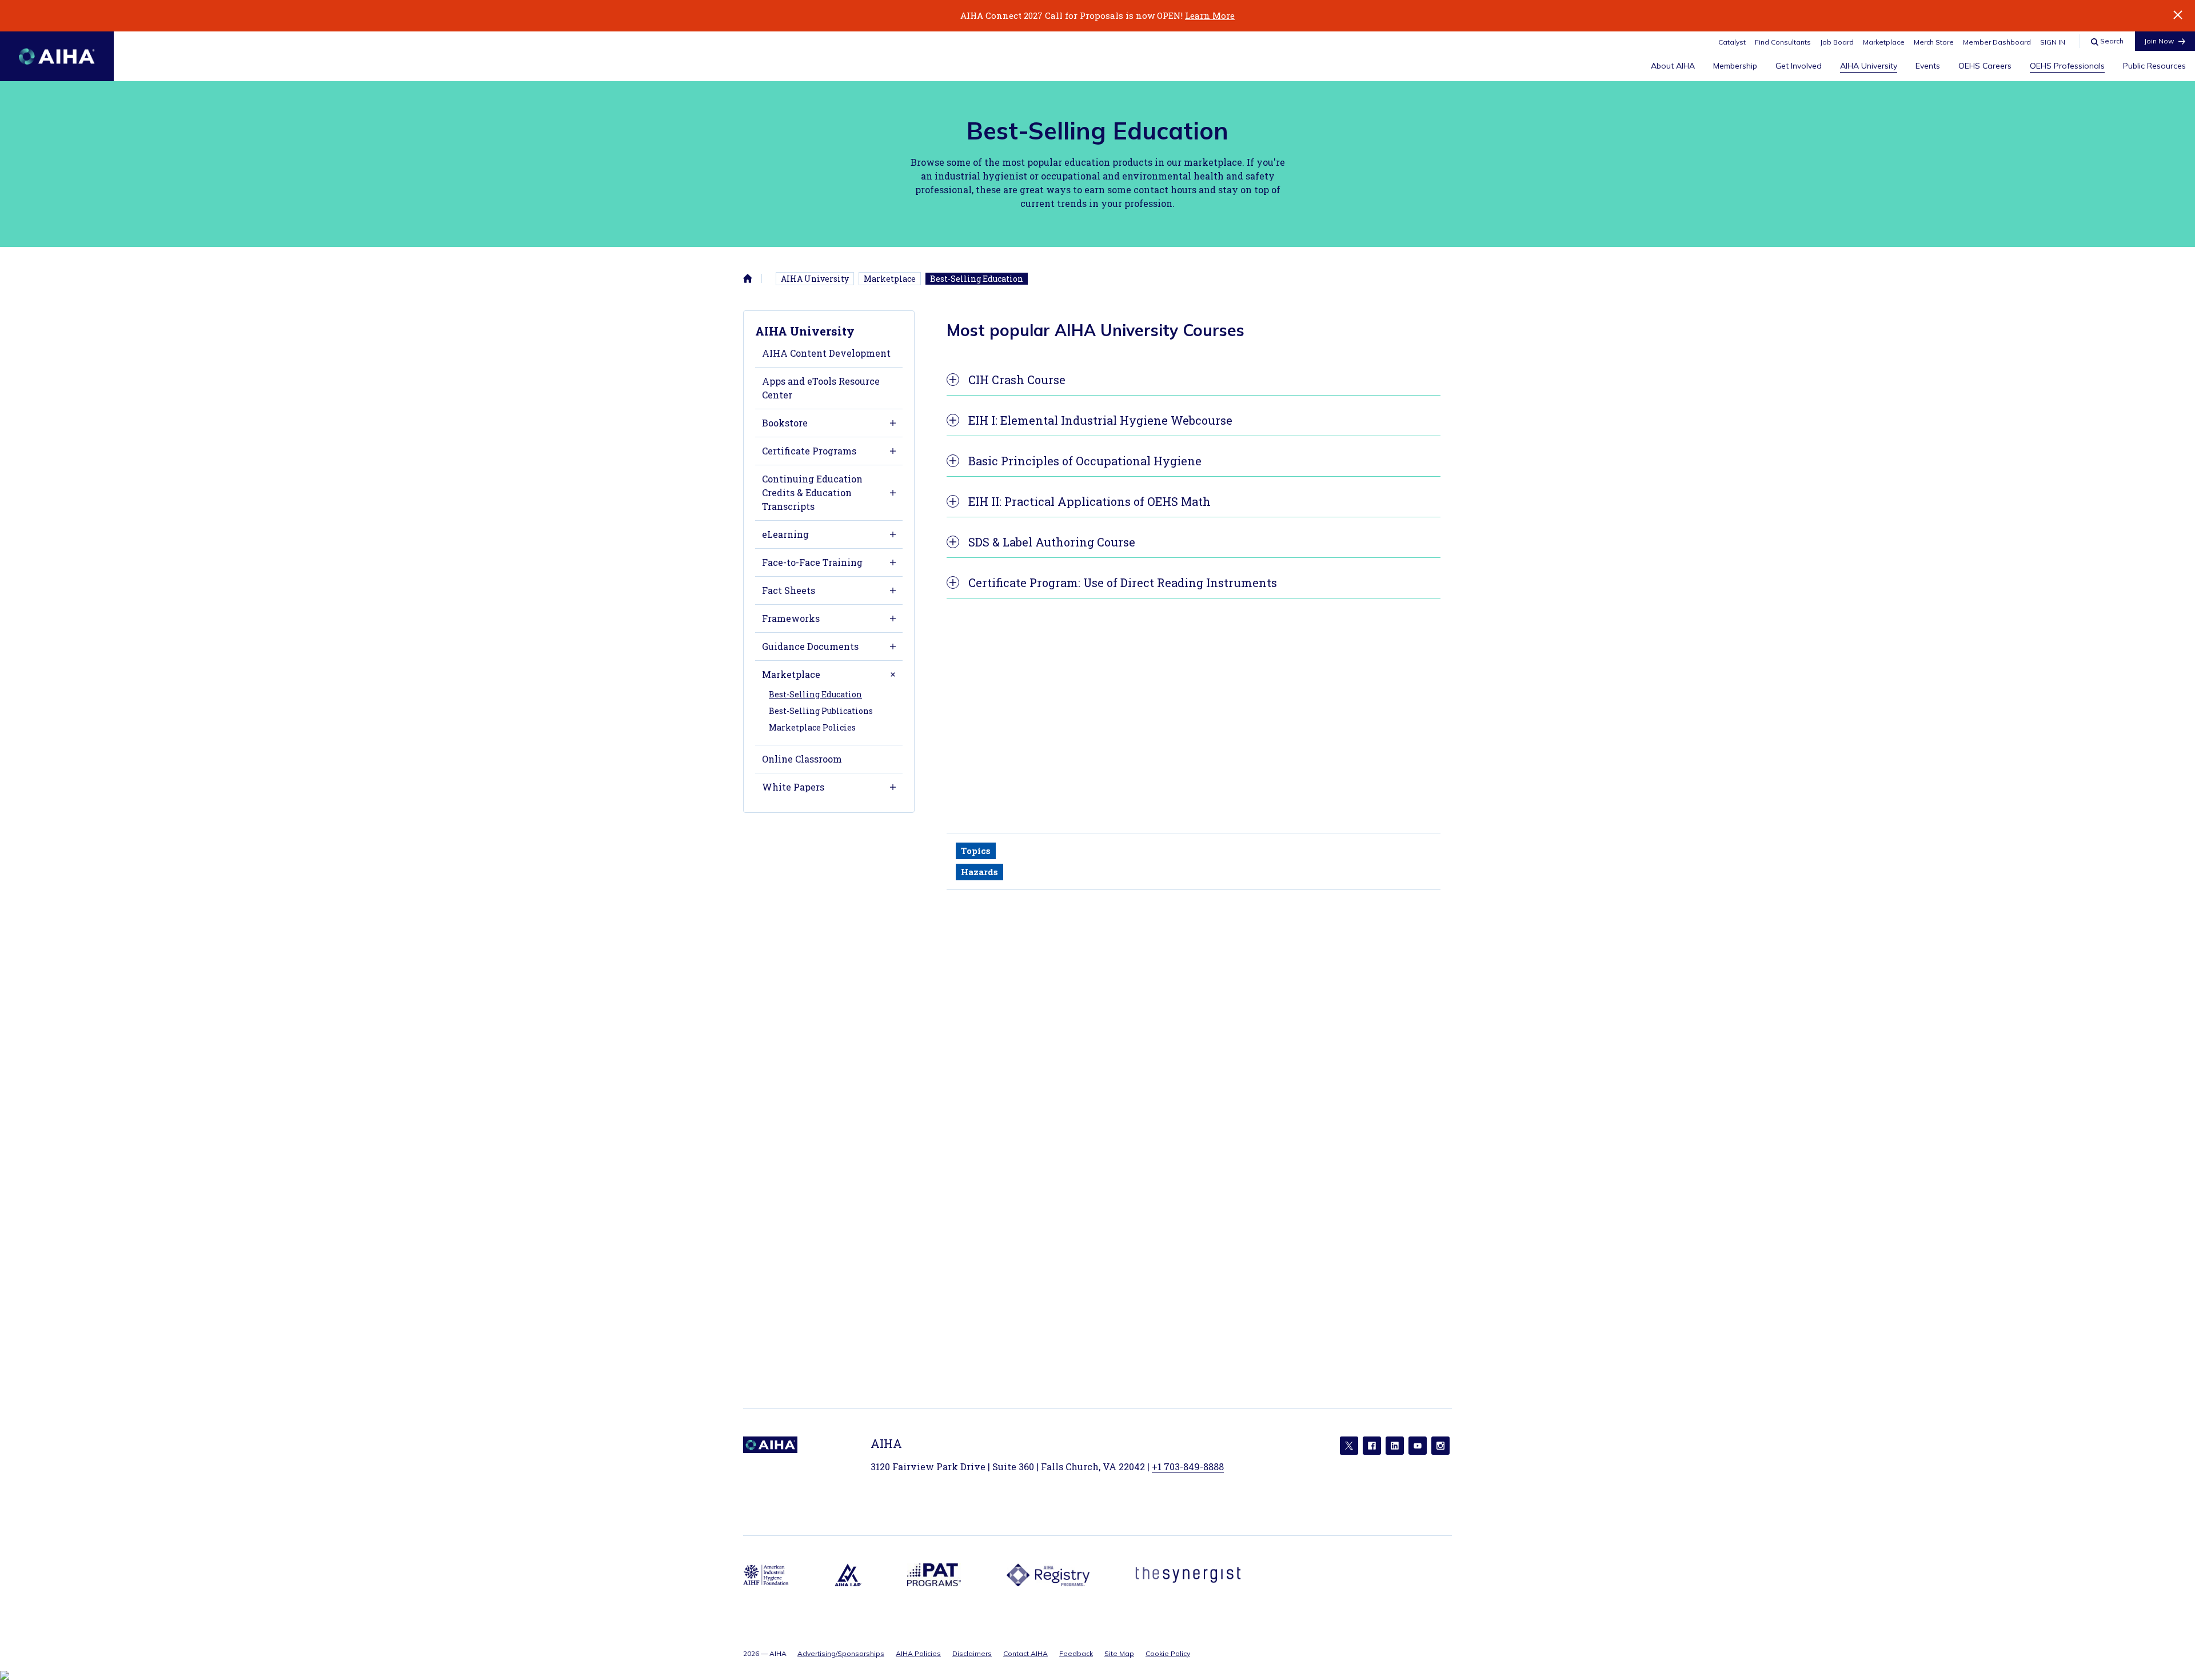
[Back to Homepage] (57, 56)
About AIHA (1673, 66)
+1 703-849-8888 (1188, 1466)
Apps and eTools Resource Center (821, 388)
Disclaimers (972, 1653)
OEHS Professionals (2067, 66)
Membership (1735, 66)
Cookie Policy (1168, 1653)
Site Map (1119, 1653)
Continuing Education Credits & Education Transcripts (812, 492)
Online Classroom (802, 759)
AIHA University (1869, 66)
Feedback (1076, 1653)
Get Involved (1799, 66)
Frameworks (791, 618)
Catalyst (1732, 42)
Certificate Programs (809, 451)
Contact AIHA (1025, 1653)
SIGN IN (2053, 42)
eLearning (785, 534)
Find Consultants (1783, 42)
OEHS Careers (1985, 66)
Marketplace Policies (812, 727)
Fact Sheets (789, 590)
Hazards (979, 872)
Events (1928, 66)
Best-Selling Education (977, 279)
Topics (976, 851)
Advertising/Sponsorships (841, 1653)
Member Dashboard (1997, 42)
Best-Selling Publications (821, 711)
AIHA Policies (918, 1653)
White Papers (793, 787)
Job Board (1837, 42)
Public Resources (2154, 66)
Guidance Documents (810, 646)
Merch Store (1934, 42)
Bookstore (785, 423)
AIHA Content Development (826, 353)
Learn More (1210, 15)
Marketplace (1884, 42)
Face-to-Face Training (812, 562)
